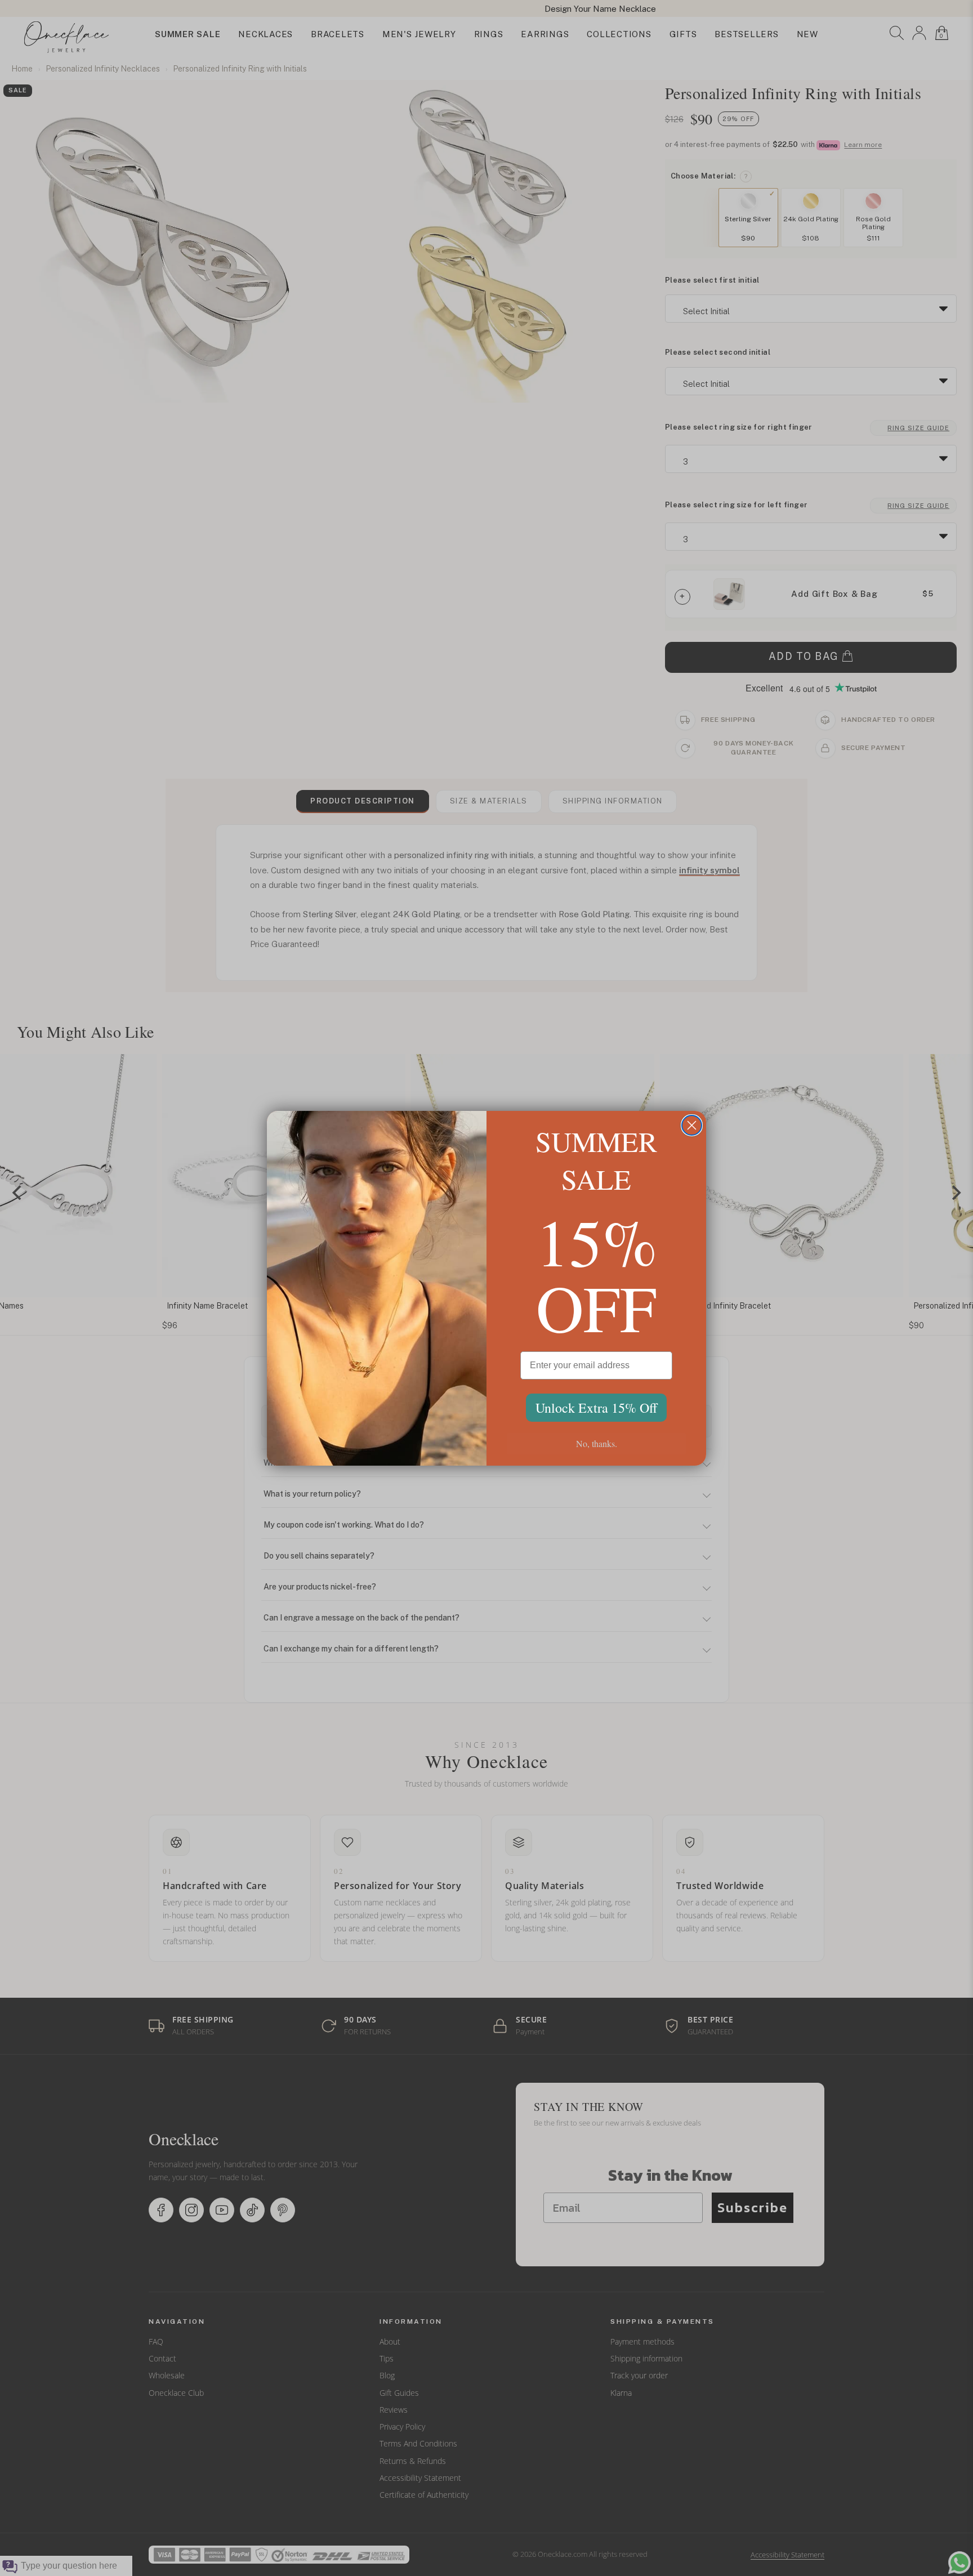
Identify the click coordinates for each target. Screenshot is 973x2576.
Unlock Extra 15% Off (596, 1408)
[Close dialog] (692, 1125)
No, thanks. (597, 1443)
